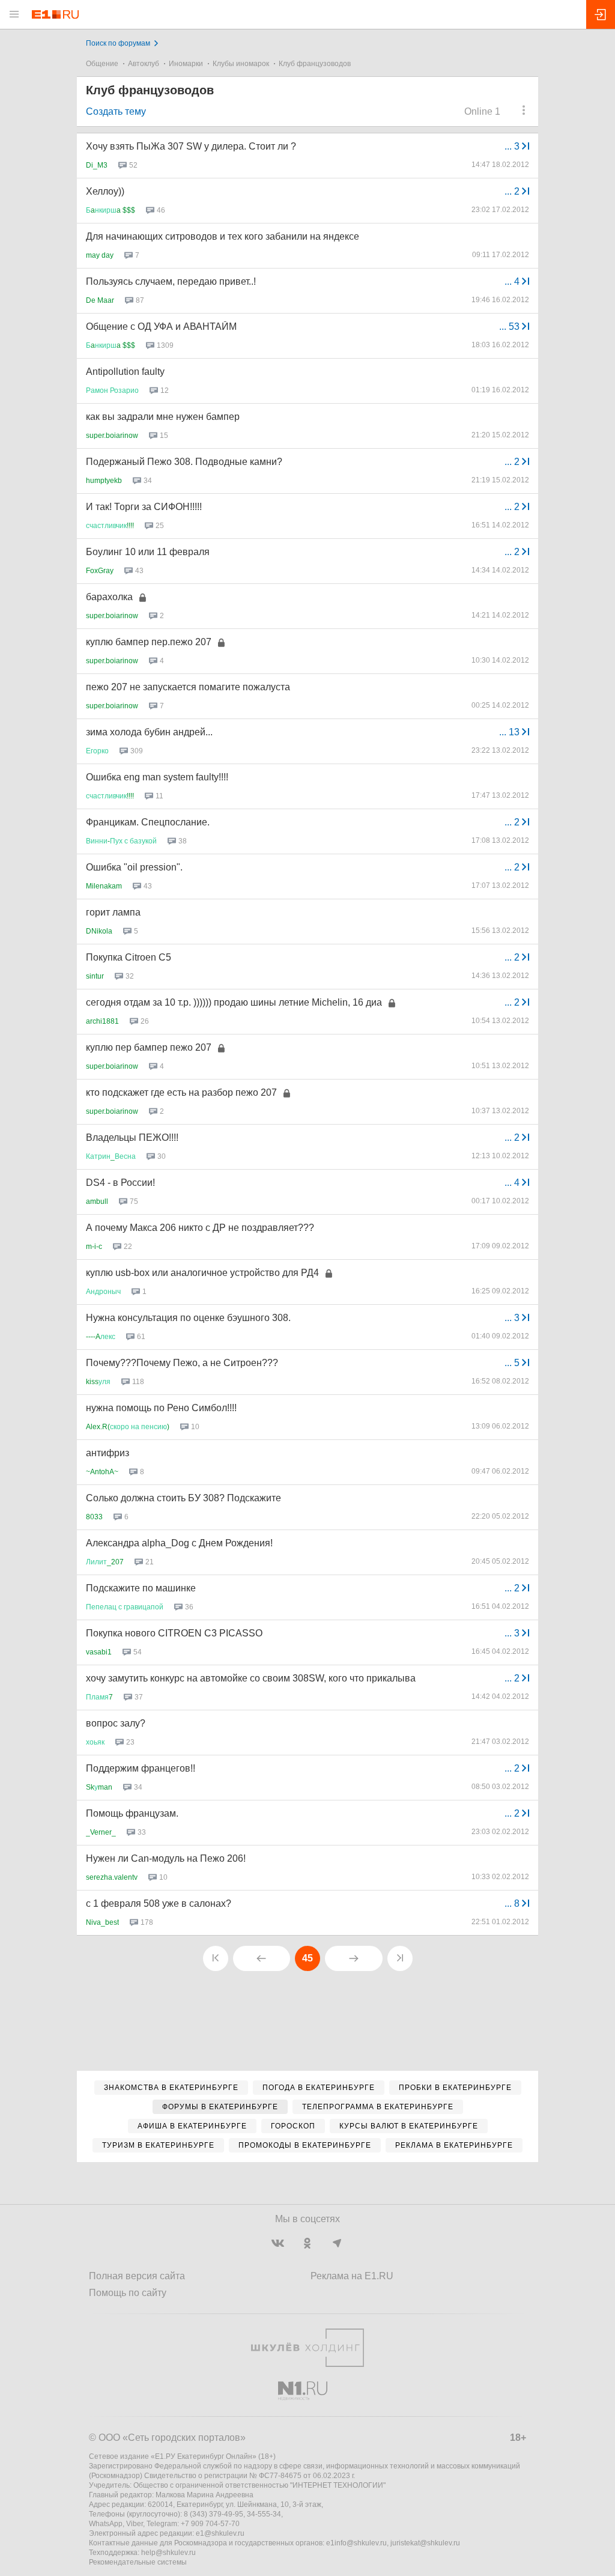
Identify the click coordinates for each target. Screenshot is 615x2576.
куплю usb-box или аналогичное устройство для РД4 (202, 1273)
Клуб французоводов (315, 64)
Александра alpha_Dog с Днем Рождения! (179, 1543)
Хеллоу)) (105, 191)
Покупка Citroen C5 (129, 957)
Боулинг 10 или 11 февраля (148, 552)
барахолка (109, 597)
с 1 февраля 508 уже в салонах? (159, 1903)
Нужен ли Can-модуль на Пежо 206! (166, 1858)
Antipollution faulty (125, 372)
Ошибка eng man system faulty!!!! (157, 777)
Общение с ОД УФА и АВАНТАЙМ (161, 327)
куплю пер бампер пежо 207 (149, 1047)
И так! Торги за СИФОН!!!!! (144, 507)
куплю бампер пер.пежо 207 (149, 642)
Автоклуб (144, 64)
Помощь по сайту (128, 2293)
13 (510, 732)
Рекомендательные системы (138, 2562)
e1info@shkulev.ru (356, 2543)
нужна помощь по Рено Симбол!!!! (161, 1408)
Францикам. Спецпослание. (148, 822)
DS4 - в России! (120, 1183)
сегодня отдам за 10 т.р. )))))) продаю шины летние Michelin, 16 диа (234, 1002)
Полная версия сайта (137, 2276)
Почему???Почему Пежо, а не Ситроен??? (182, 1363)
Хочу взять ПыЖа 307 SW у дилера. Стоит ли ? (191, 146)
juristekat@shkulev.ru (425, 2543)
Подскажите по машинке (141, 1588)
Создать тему (116, 111)
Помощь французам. (132, 1813)
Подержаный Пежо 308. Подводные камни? (184, 462)
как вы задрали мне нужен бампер (163, 417)
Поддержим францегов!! (141, 1768)
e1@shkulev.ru (220, 2533)
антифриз (108, 1453)
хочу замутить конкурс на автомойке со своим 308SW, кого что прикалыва (251, 1678)
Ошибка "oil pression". (134, 867)
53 (510, 327)
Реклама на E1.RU (352, 2276)
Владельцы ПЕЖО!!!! (132, 1138)
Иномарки (186, 64)
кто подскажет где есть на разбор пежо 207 (181, 1092)
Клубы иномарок (241, 64)
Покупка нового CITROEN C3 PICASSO (174, 1633)
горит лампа (113, 912)
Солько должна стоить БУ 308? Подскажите (183, 1498)
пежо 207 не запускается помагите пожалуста (188, 687)
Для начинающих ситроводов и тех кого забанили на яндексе (223, 236)
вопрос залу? (116, 1723)
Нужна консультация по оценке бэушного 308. (188, 1318)
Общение (102, 64)
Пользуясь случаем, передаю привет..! (171, 281)
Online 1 (482, 111)
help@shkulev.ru (168, 2553)
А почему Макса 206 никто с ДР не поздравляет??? (200, 1228)
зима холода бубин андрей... (149, 732)
